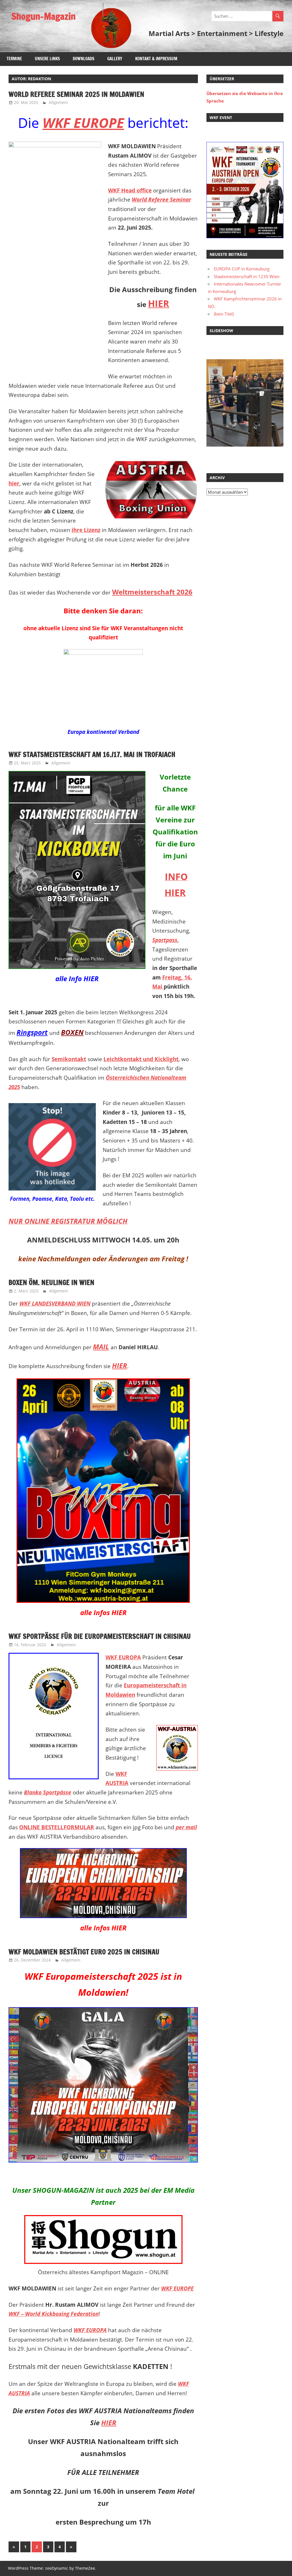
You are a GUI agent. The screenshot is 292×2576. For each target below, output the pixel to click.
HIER (109, 2423)
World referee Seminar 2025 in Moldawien (76, 94)
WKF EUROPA (123, 1657)
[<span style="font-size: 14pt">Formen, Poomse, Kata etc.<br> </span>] (52, 1147)
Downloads (84, 59)
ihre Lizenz (86, 530)
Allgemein (58, 102)
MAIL (101, 1347)
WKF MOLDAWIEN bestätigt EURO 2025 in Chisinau (84, 1952)
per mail (186, 1827)
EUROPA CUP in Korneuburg (242, 269)
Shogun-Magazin (43, 16)
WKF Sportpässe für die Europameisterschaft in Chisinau (100, 1636)
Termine (14, 59)
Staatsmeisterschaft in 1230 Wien (247, 276)
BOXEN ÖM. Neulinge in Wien (51, 1282)
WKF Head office (130, 190)
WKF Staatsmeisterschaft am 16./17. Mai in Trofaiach (92, 754)
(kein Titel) (224, 314)
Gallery (115, 59)
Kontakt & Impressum (156, 59)
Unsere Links (47, 59)
